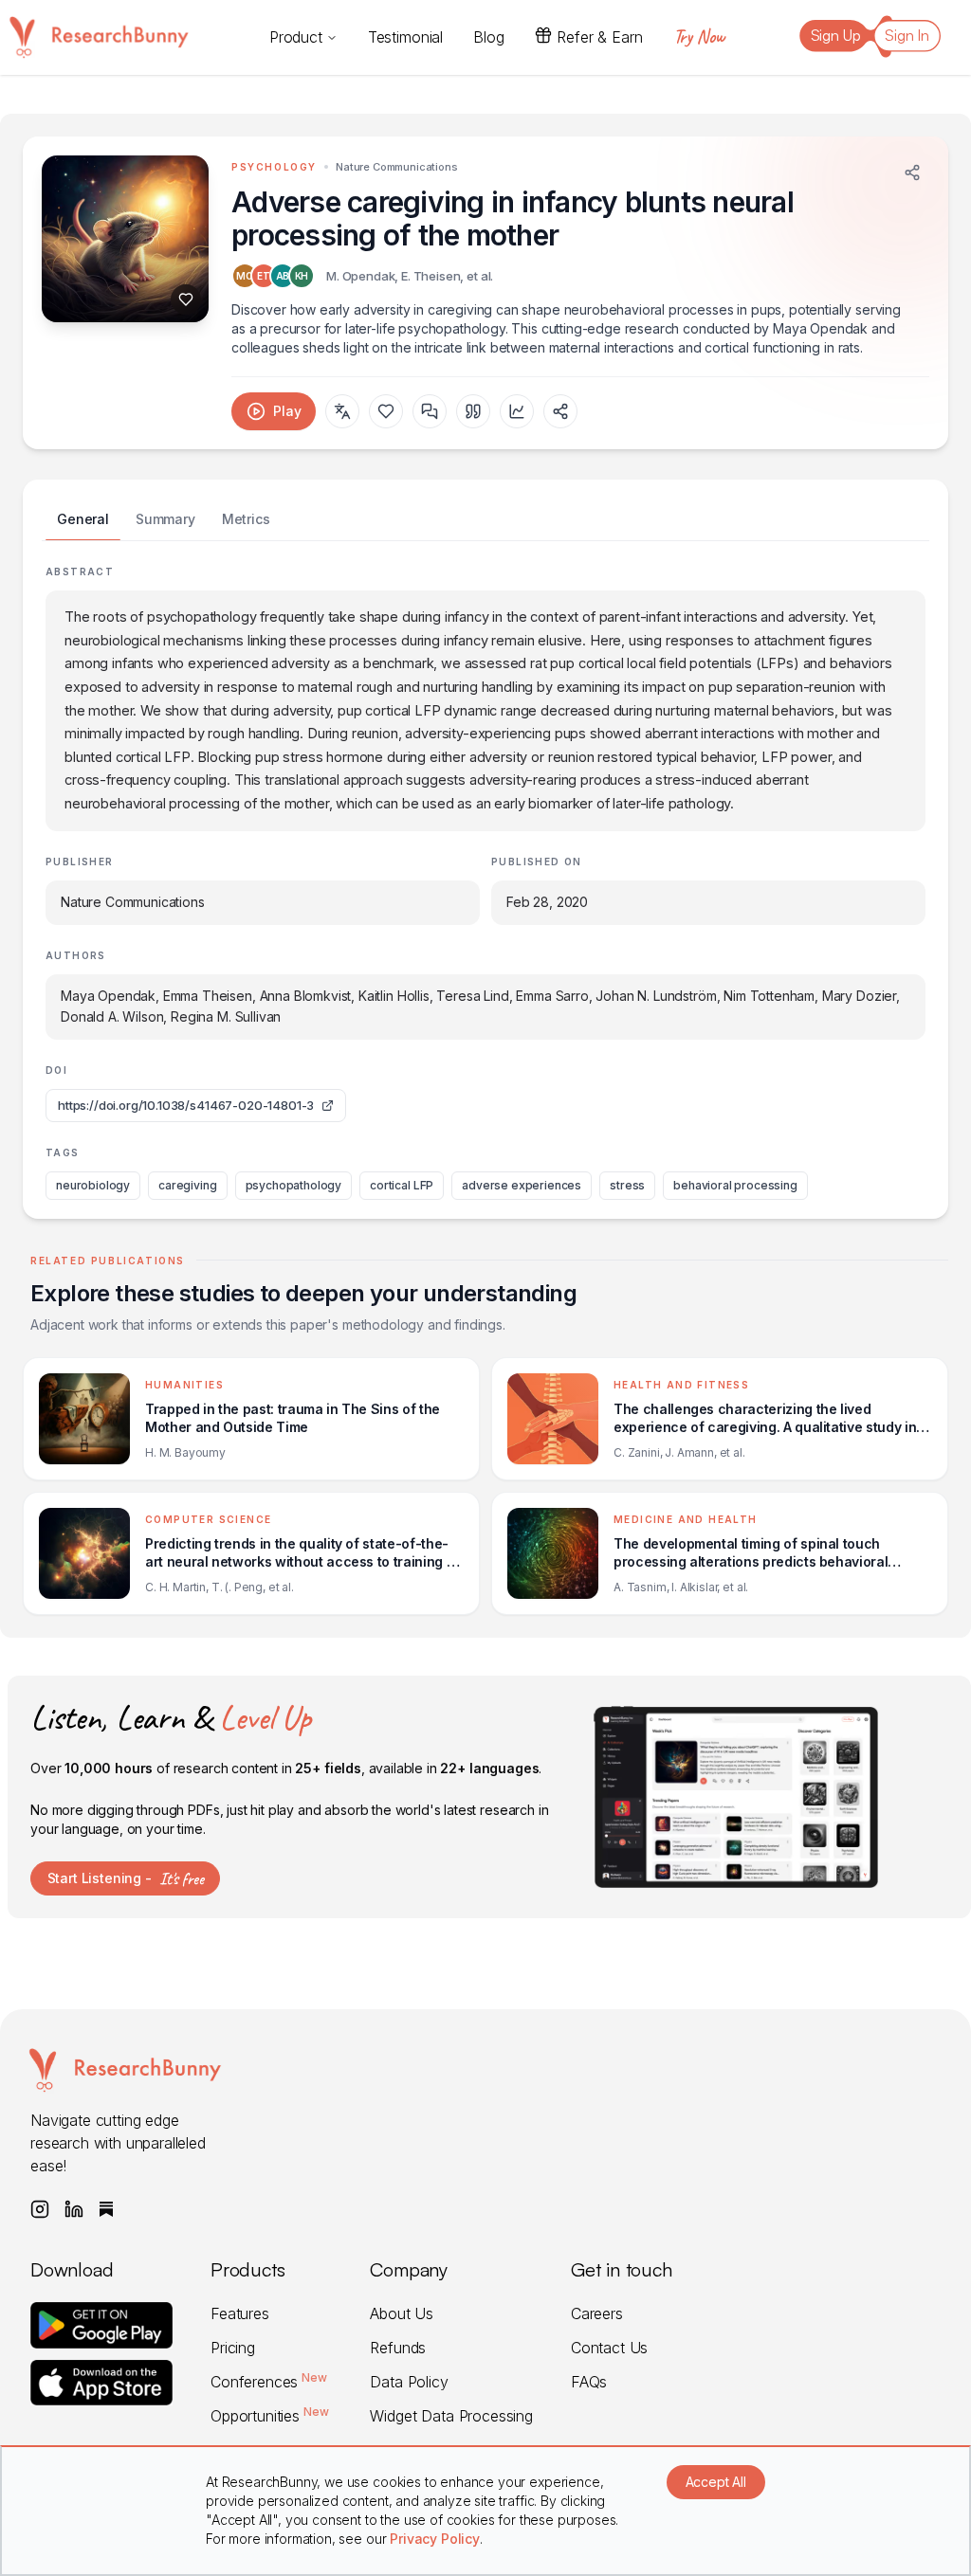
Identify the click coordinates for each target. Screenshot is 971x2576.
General (83, 519)
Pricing (233, 2348)
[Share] (912, 172)
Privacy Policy (435, 2539)
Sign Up (836, 35)
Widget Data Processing (451, 2416)
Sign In (907, 35)
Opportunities (269, 2416)
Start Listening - (126, 1878)
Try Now (699, 36)
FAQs (589, 2382)
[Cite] (473, 411)
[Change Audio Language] (342, 411)
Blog (488, 37)
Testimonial (405, 37)
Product (296, 37)
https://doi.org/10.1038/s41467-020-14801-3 (186, 1105)
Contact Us (609, 2348)
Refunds (398, 2348)
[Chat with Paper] (430, 411)
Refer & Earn (599, 37)
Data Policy (409, 2382)
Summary (165, 519)
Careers (597, 2313)
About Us (402, 2313)
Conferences (269, 2382)
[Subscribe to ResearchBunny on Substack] (106, 2209)
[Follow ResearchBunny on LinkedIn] (74, 2209)
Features (240, 2313)
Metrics (246, 519)
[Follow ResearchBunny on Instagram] (40, 2209)
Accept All (716, 2482)
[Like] (186, 299)
